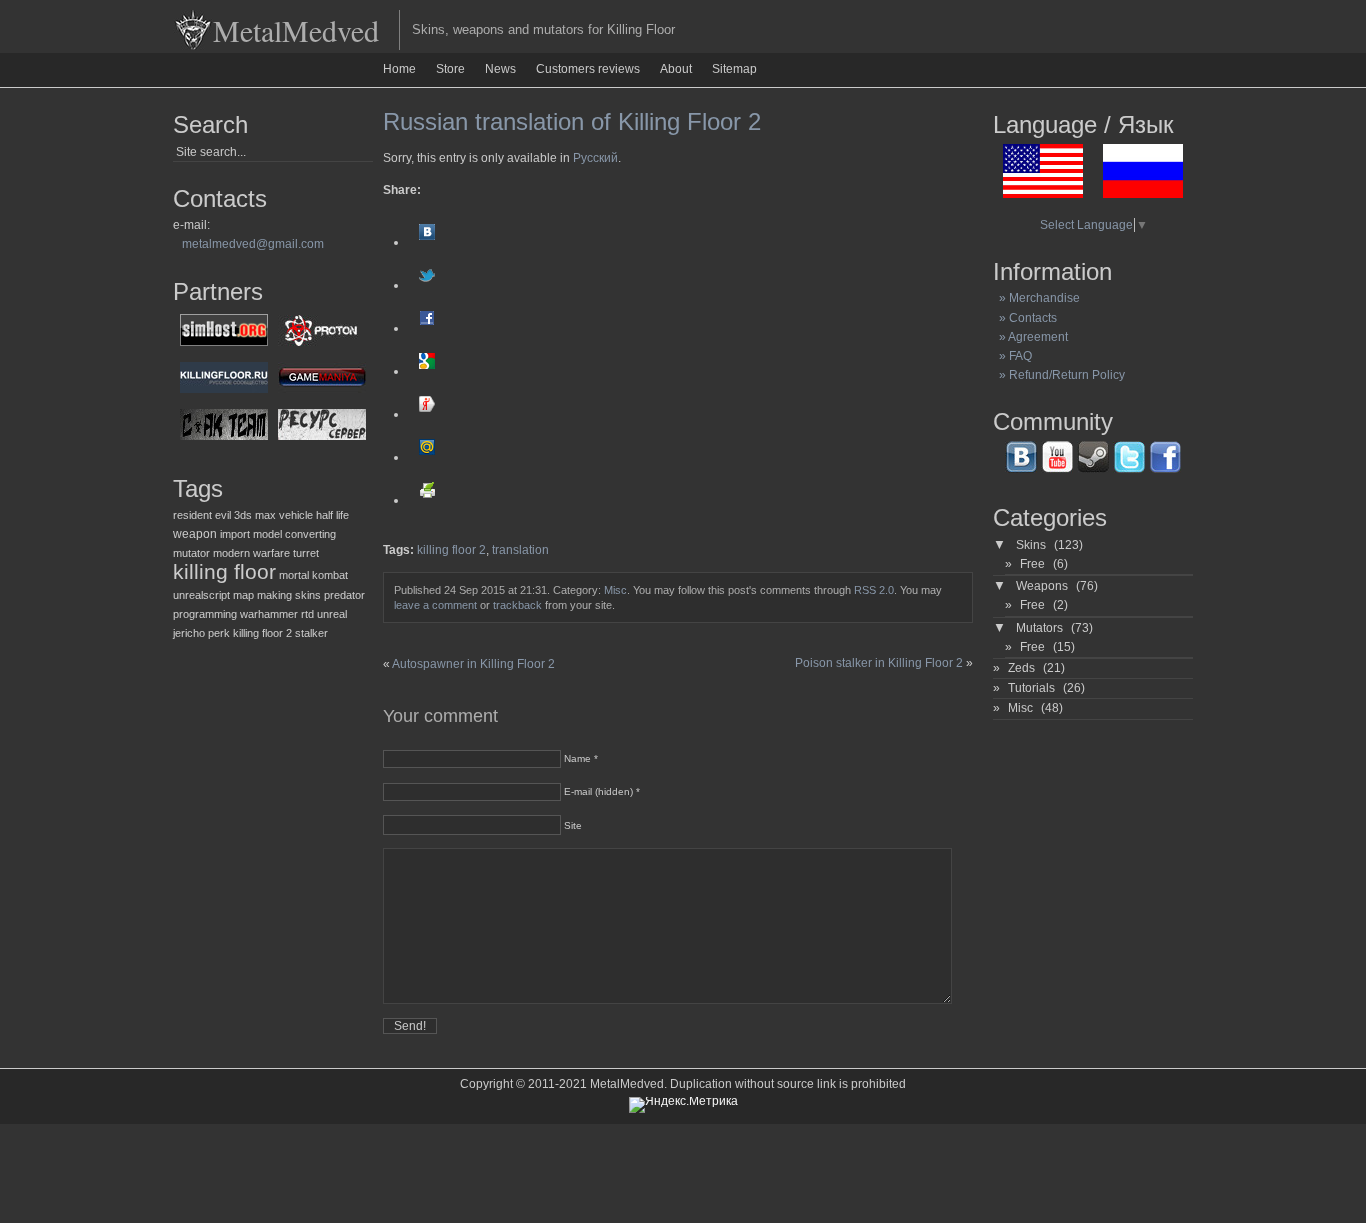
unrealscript (201, 595)
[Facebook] (427, 328)
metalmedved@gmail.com (253, 244)
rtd (307, 614)
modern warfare (251, 553)
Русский (595, 158)
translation (520, 550)
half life (332, 515)
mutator (191, 553)
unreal (332, 614)
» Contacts (1025, 318)
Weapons (1042, 586)
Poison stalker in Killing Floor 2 (879, 663)
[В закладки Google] (427, 371)
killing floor (224, 572)
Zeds (1021, 668)
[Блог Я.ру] (427, 414)
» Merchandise (1036, 298)
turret (306, 553)
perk (219, 633)
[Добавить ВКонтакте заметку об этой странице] (427, 242)
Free (1032, 564)
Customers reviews (588, 69)
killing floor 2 (262, 633)
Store (450, 69)
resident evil (202, 515)
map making (262, 595)
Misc (615, 590)
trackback (517, 605)
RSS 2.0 (874, 590)
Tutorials (1031, 688)
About (676, 69)
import (235, 534)
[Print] (427, 500)
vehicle (296, 515)
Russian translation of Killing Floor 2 (572, 121)
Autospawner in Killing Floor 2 (473, 664)
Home (399, 69)
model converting (294, 534)
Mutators (1039, 628)
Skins (1031, 545)
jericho (189, 633)
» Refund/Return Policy (1059, 375)
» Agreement (1030, 337)
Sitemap (734, 69)
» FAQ (1012, 356)
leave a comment (435, 605)
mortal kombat (313, 575)
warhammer (269, 614)
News (500, 69)
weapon (195, 534)
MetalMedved (296, 30)
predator (344, 595)
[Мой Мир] (427, 457)
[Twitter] (427, 285)
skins (308, 595)
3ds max (255, 515)
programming (205, 614)
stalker (311, 633)
